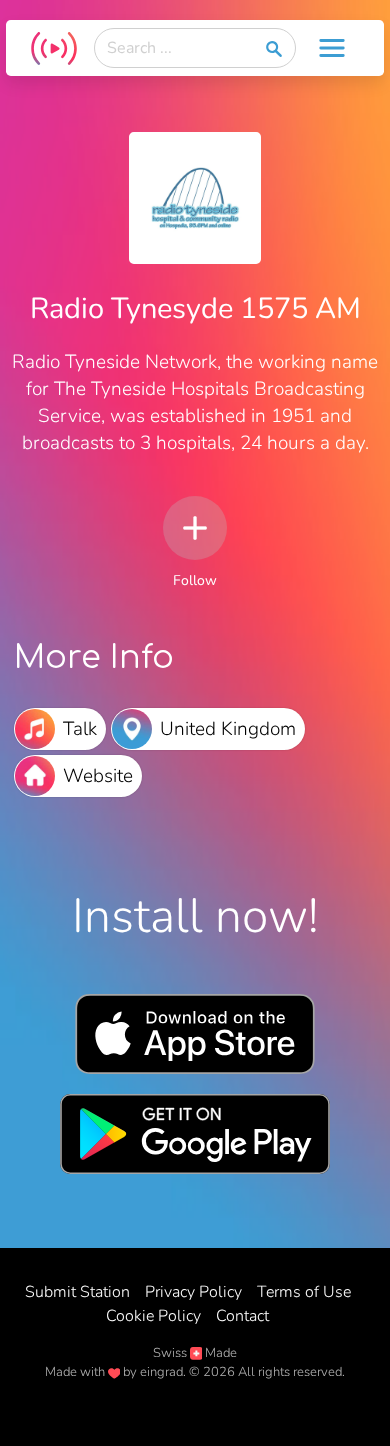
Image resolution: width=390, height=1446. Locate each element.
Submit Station (77, 1292)
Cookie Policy (153, 1316)
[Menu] (332, 48)
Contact (242, 1316)
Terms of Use (304, 1292)
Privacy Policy (193, 1292)
